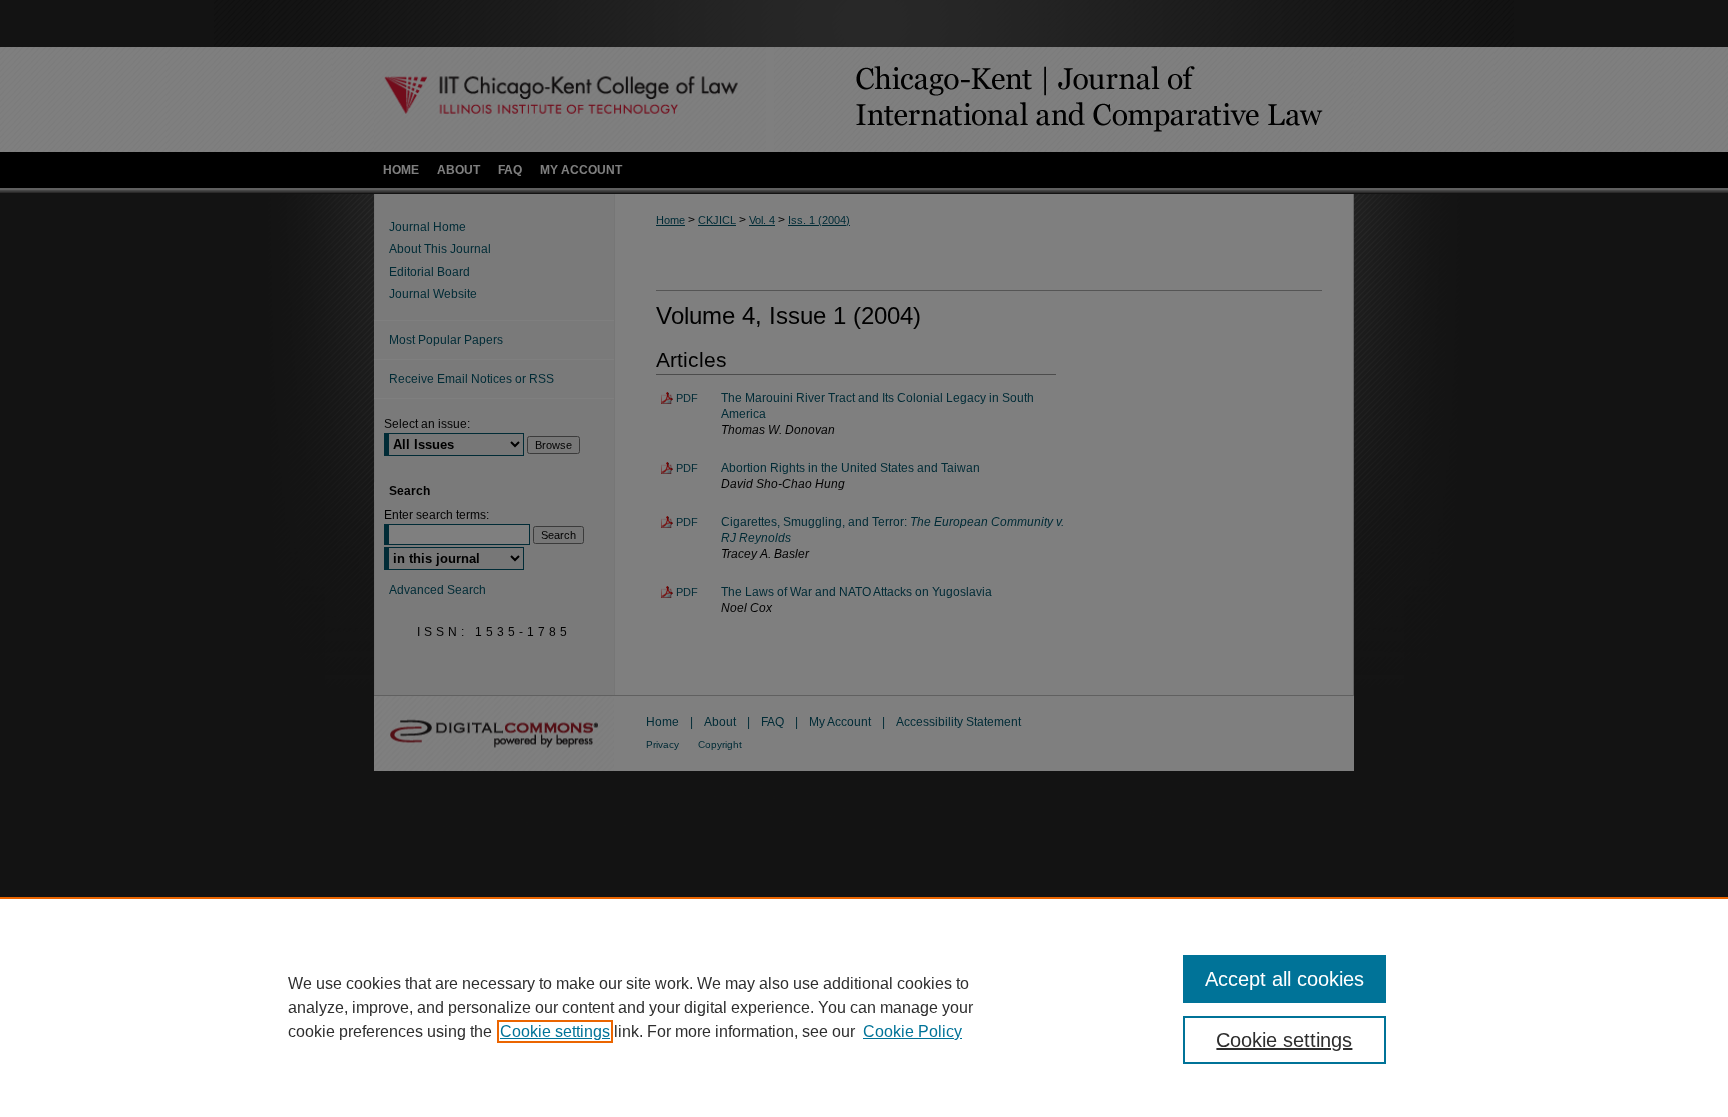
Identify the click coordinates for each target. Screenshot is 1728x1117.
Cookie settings (555, 1031)
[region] (864, 1007)
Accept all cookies (1284, 979)
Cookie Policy (912, 1031)
